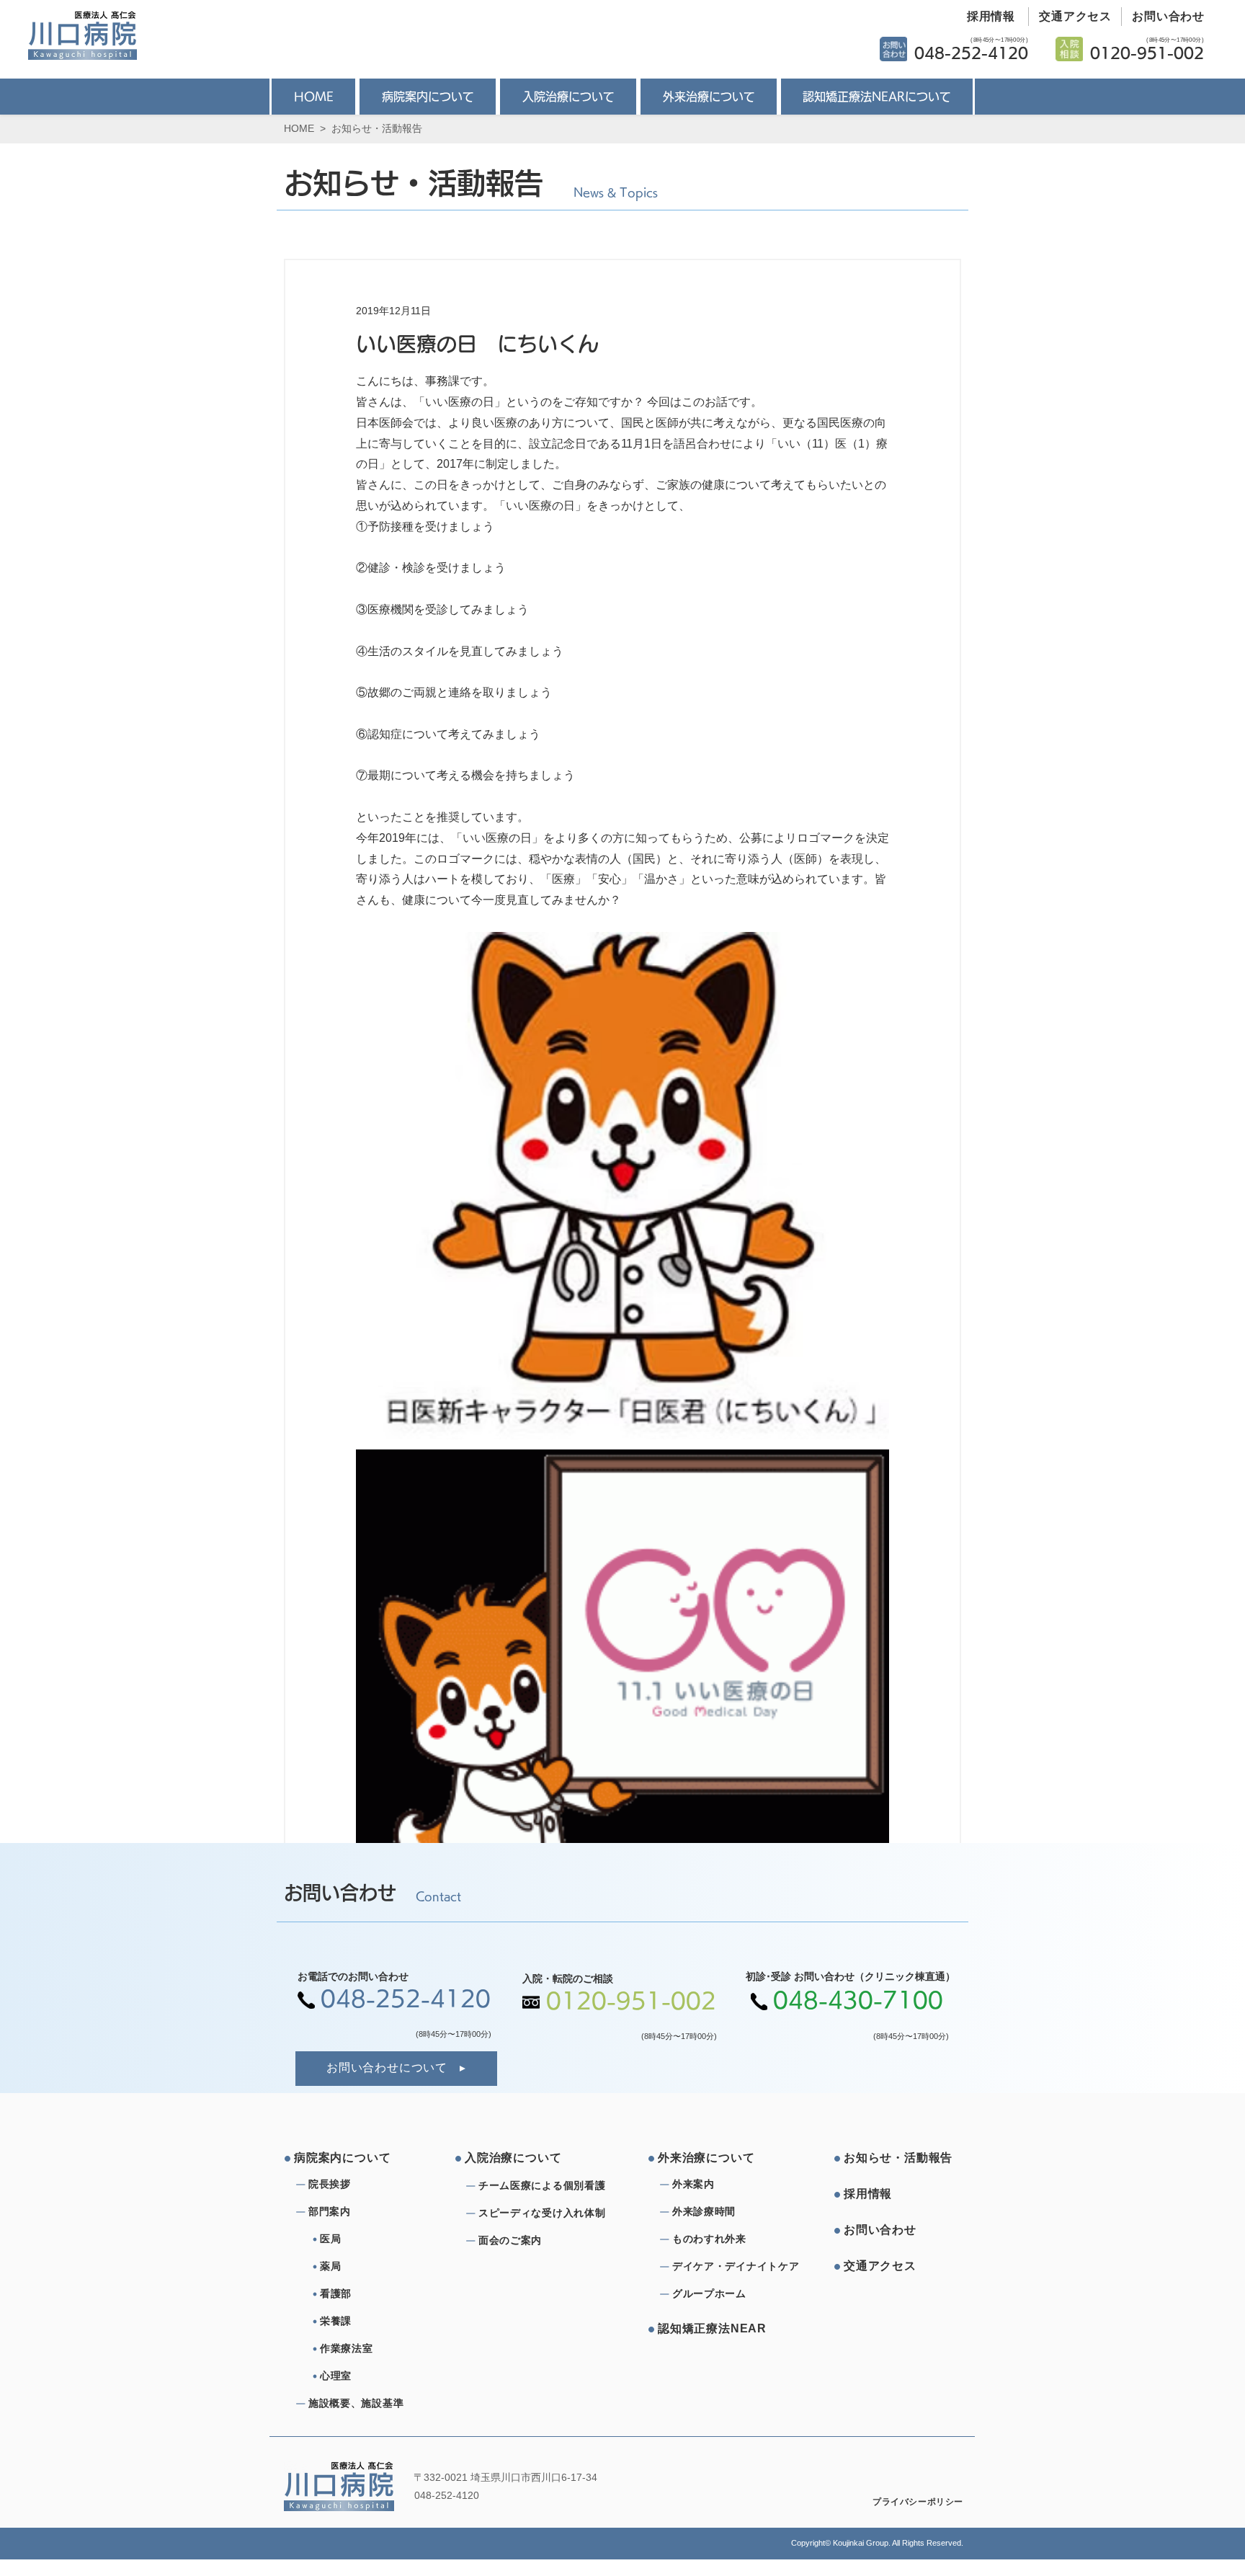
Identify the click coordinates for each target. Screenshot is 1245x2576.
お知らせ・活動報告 (377, 128)
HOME (299, 128)
